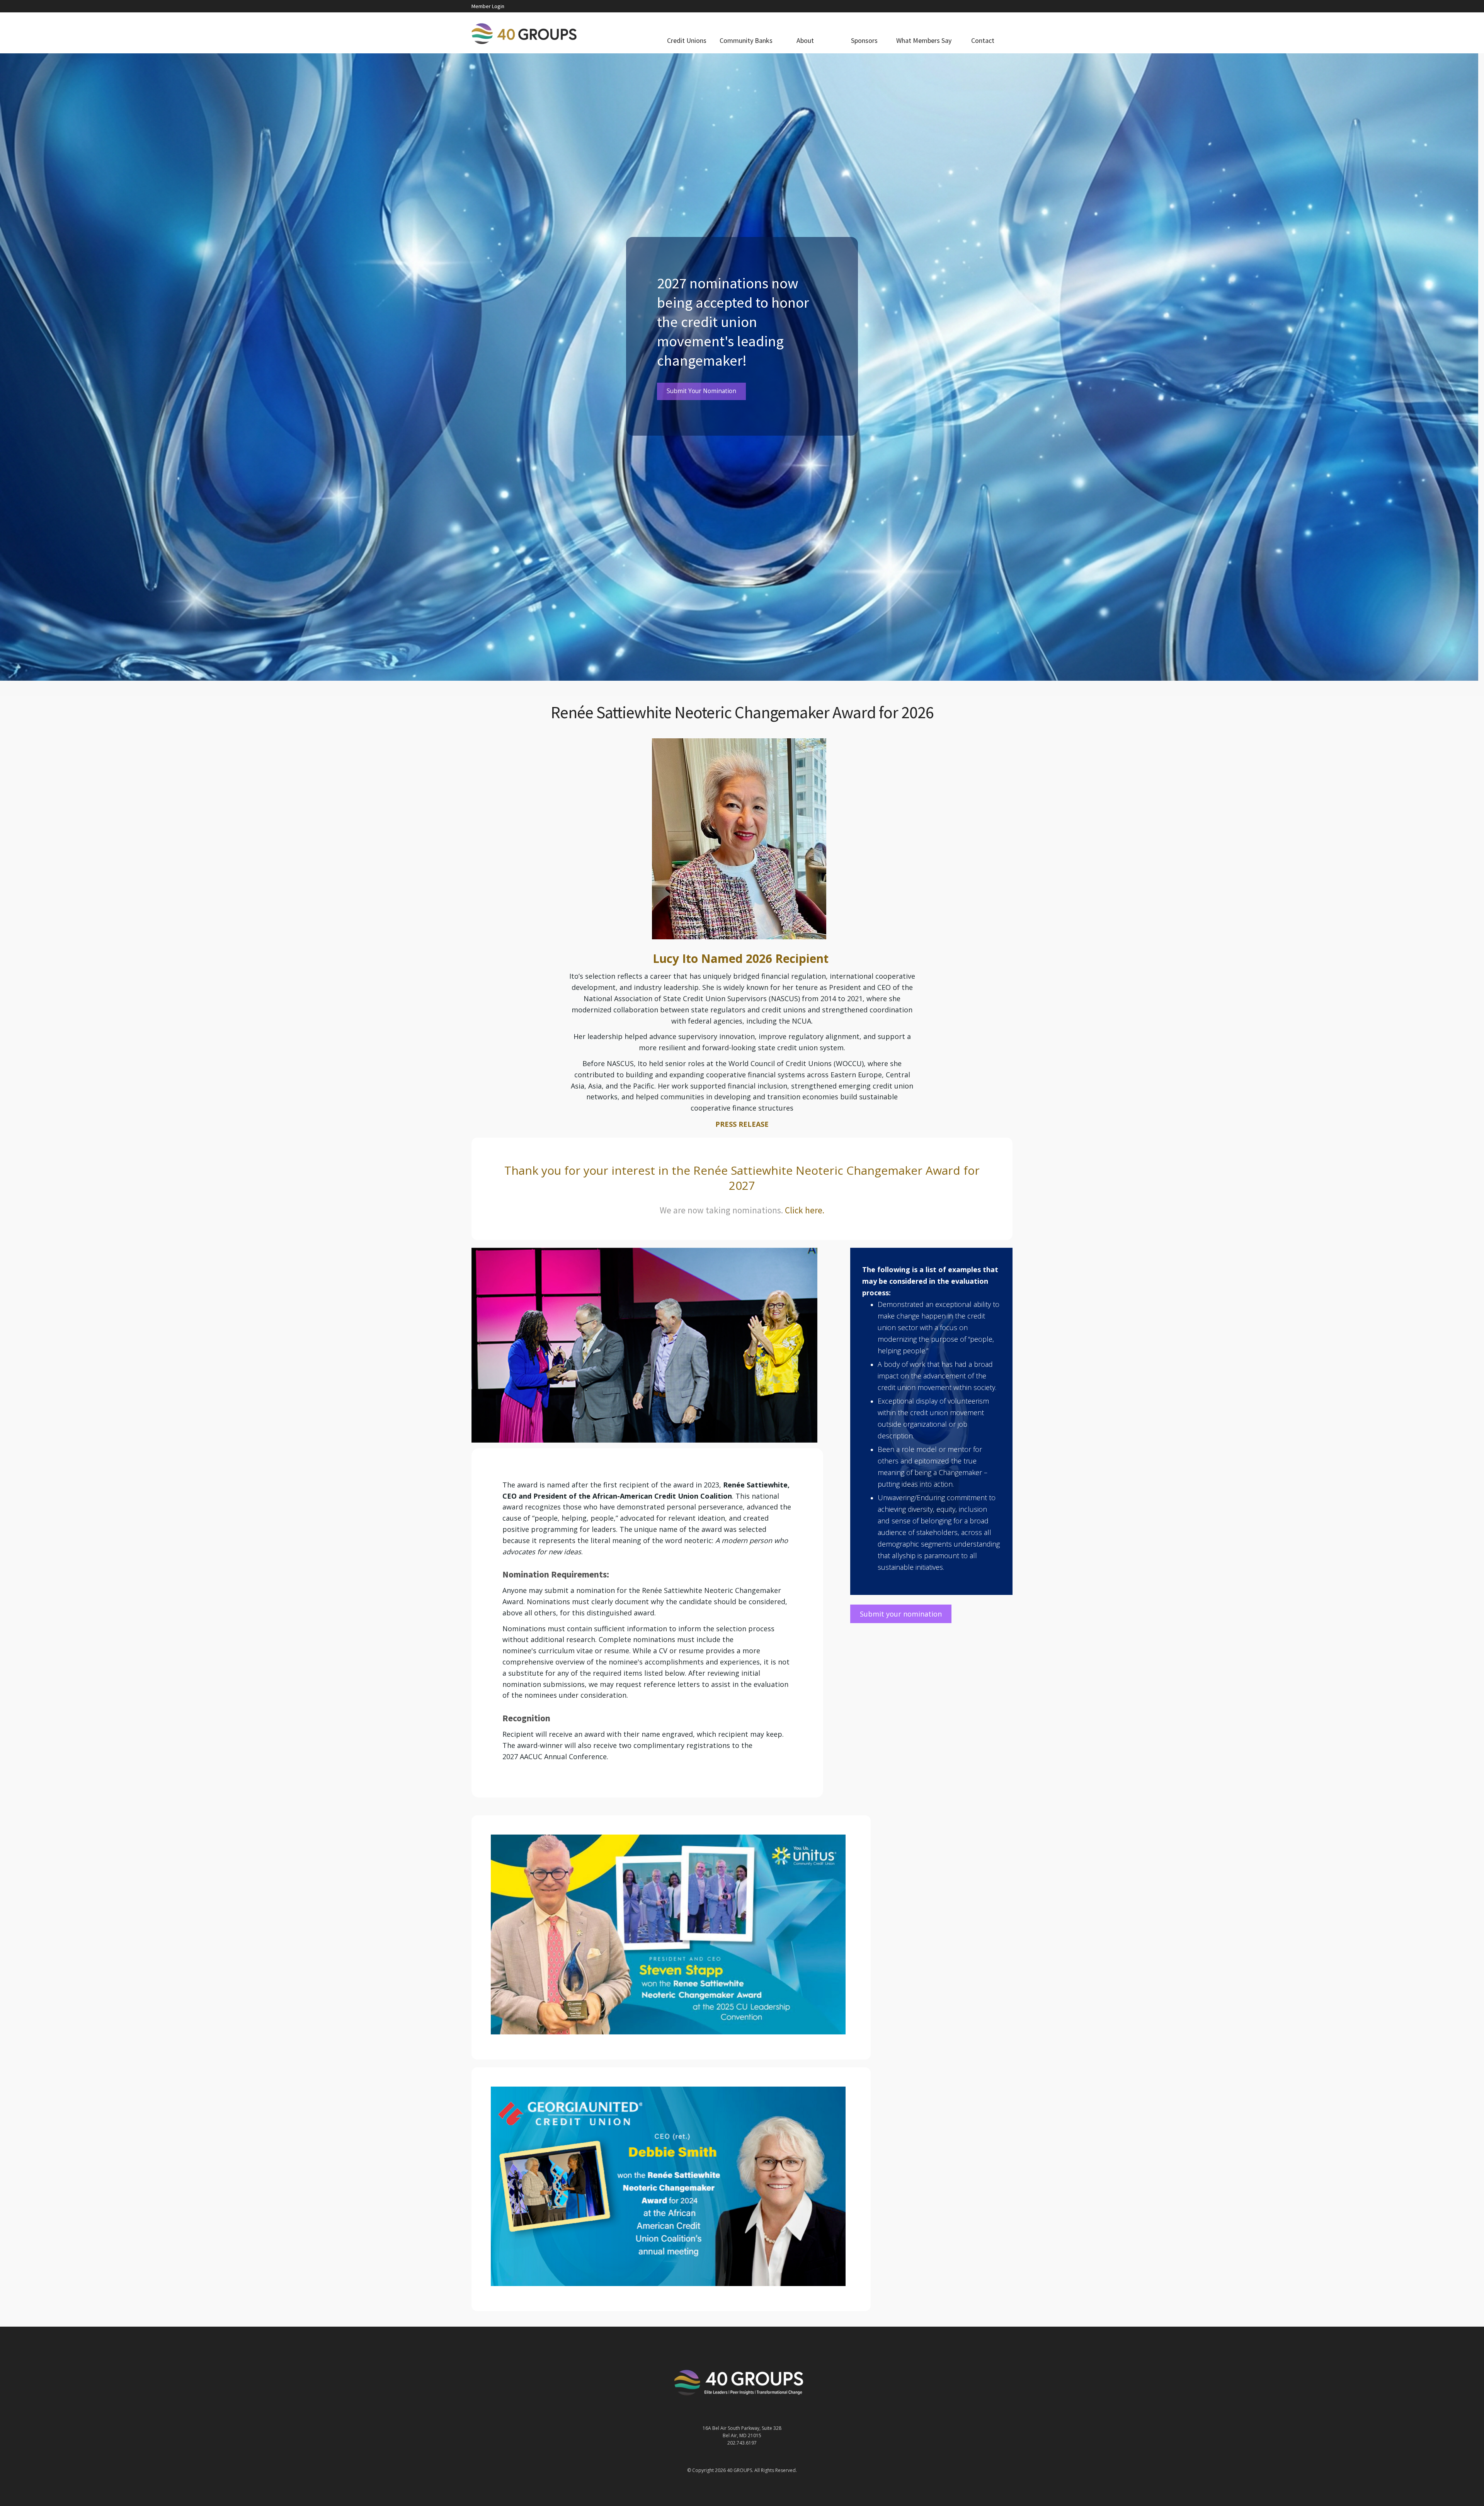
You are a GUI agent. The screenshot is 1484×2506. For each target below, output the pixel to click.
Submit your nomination (901, 1614)
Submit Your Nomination (701, 391)
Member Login (488, 6)
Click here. (805, 1210)
